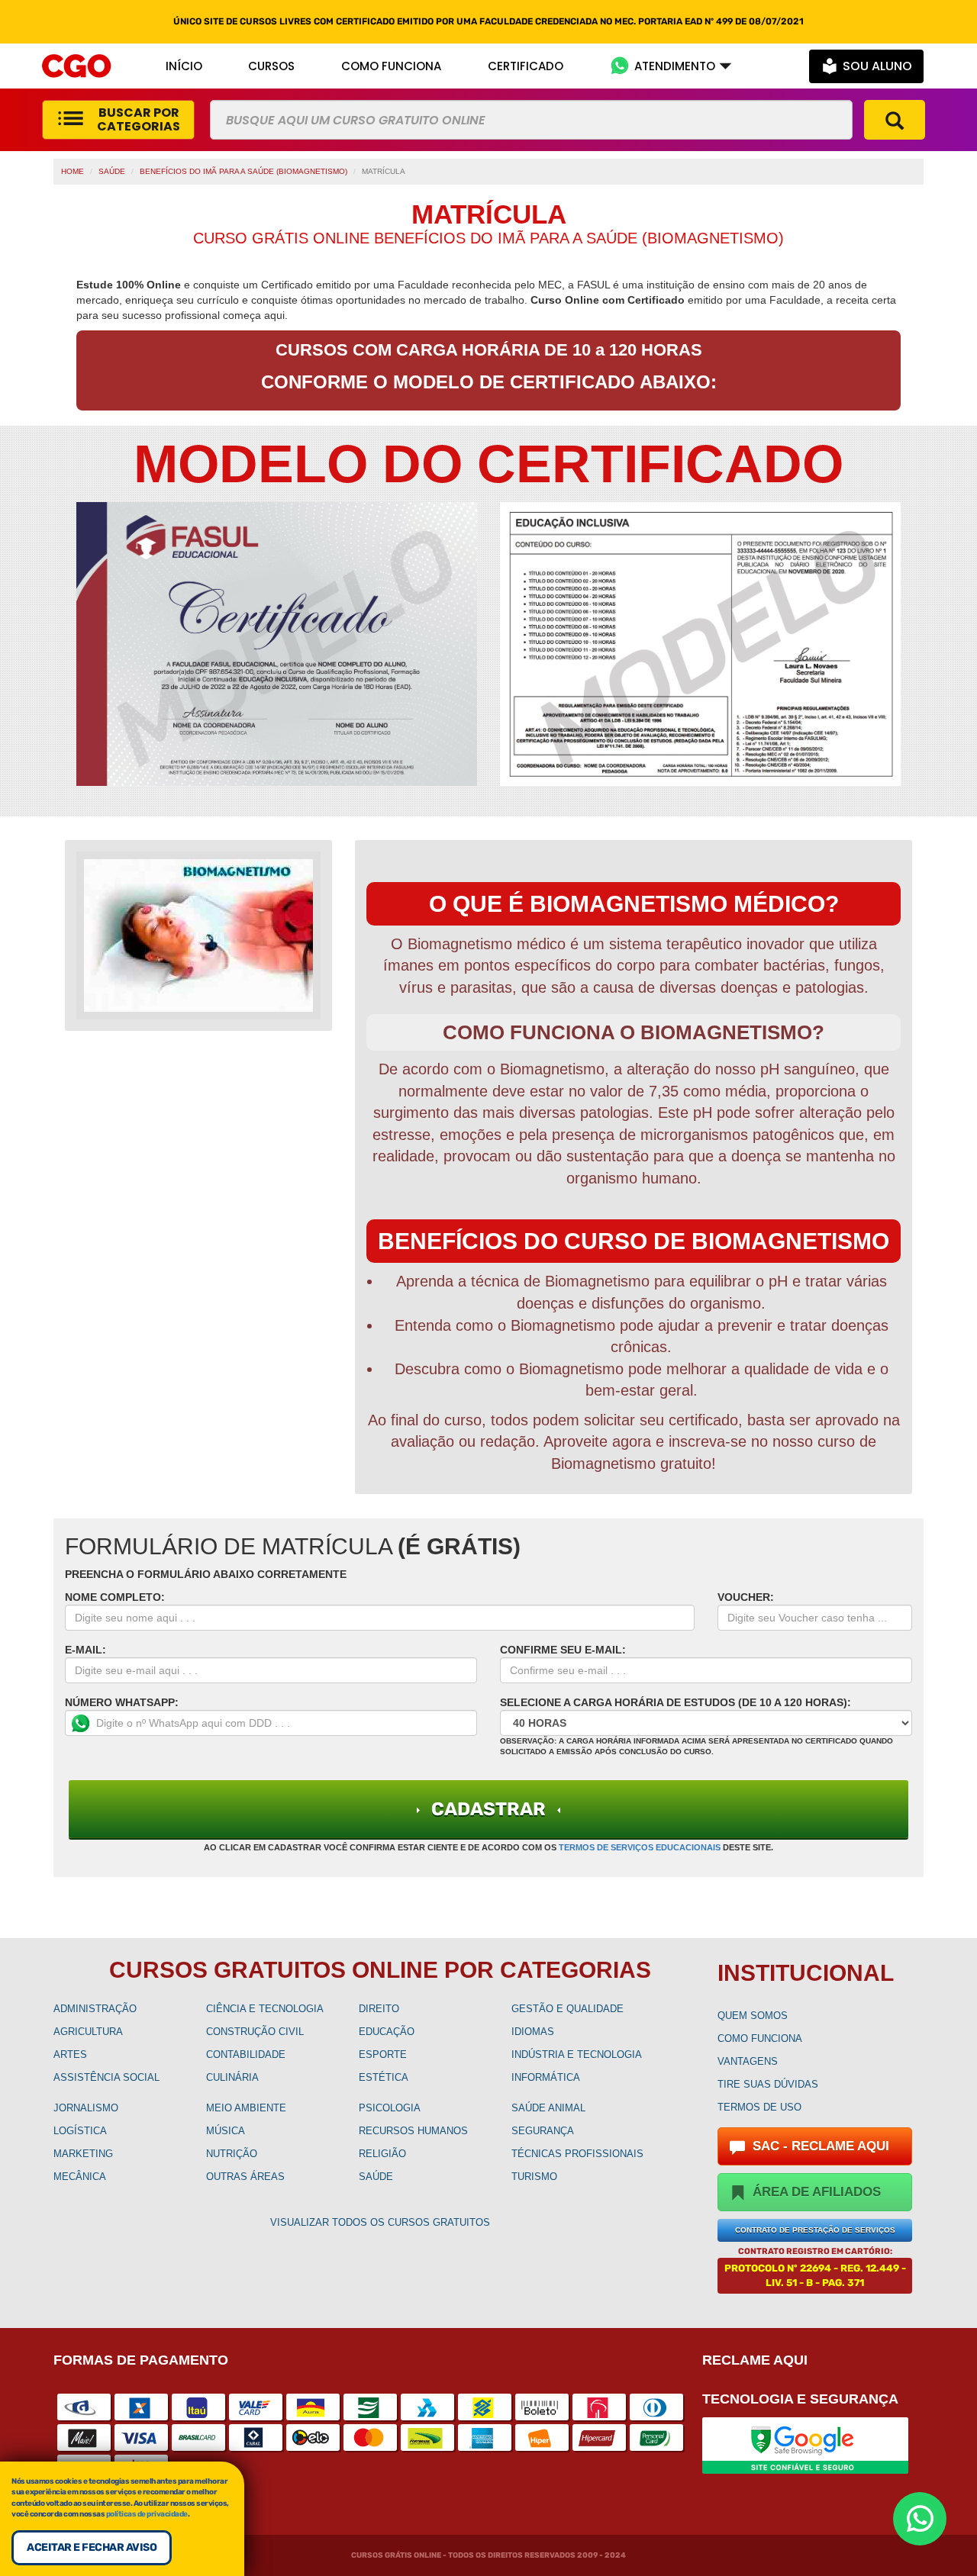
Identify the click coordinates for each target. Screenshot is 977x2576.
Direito (379, 2009)
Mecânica (80, 2177)
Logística (80, 2131)
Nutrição (232, 2154)
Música (226, 2131)
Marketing (83, 2154)
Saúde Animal (548, 2108)
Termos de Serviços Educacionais (640, 1847)
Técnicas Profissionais (577, 2154)
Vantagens (748, 2061)
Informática (546, 2077)
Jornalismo (86, 2108)
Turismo (534, 2177)
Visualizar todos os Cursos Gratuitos (380, 2222)
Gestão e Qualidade (567, 2009)
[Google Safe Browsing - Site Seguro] (805, 2444)
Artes (70, 2054)
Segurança (543, 2131)
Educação (387, 2032)
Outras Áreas (245, 2177)
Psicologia (390, 2108)
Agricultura (88, 2032)
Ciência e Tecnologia (265, 2009)
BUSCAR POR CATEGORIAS (139, 119)
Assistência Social (106, 2077)
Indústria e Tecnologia (577, 2054)
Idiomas (533, 2032)
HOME (73, 171)
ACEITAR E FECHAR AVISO (92, 2547)
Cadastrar (488, 1809)
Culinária (232, 2077)
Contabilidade (246, 2054)
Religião (382, 2154)
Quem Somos (753, 2016)
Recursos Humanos (413, 2131)
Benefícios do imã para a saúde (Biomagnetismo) (243, 171)
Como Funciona (760, 2038)
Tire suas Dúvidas (768, 2084)
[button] (671, 66)
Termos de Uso (759, 2107)
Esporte (383, 2054)
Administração (95, 2009)
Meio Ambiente (246, 2108)
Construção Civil (255, 2032)
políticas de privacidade (147, 2514)
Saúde (112, 171)
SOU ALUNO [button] (877, 66)
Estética (384, 2077)
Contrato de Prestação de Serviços (815, 2230)
